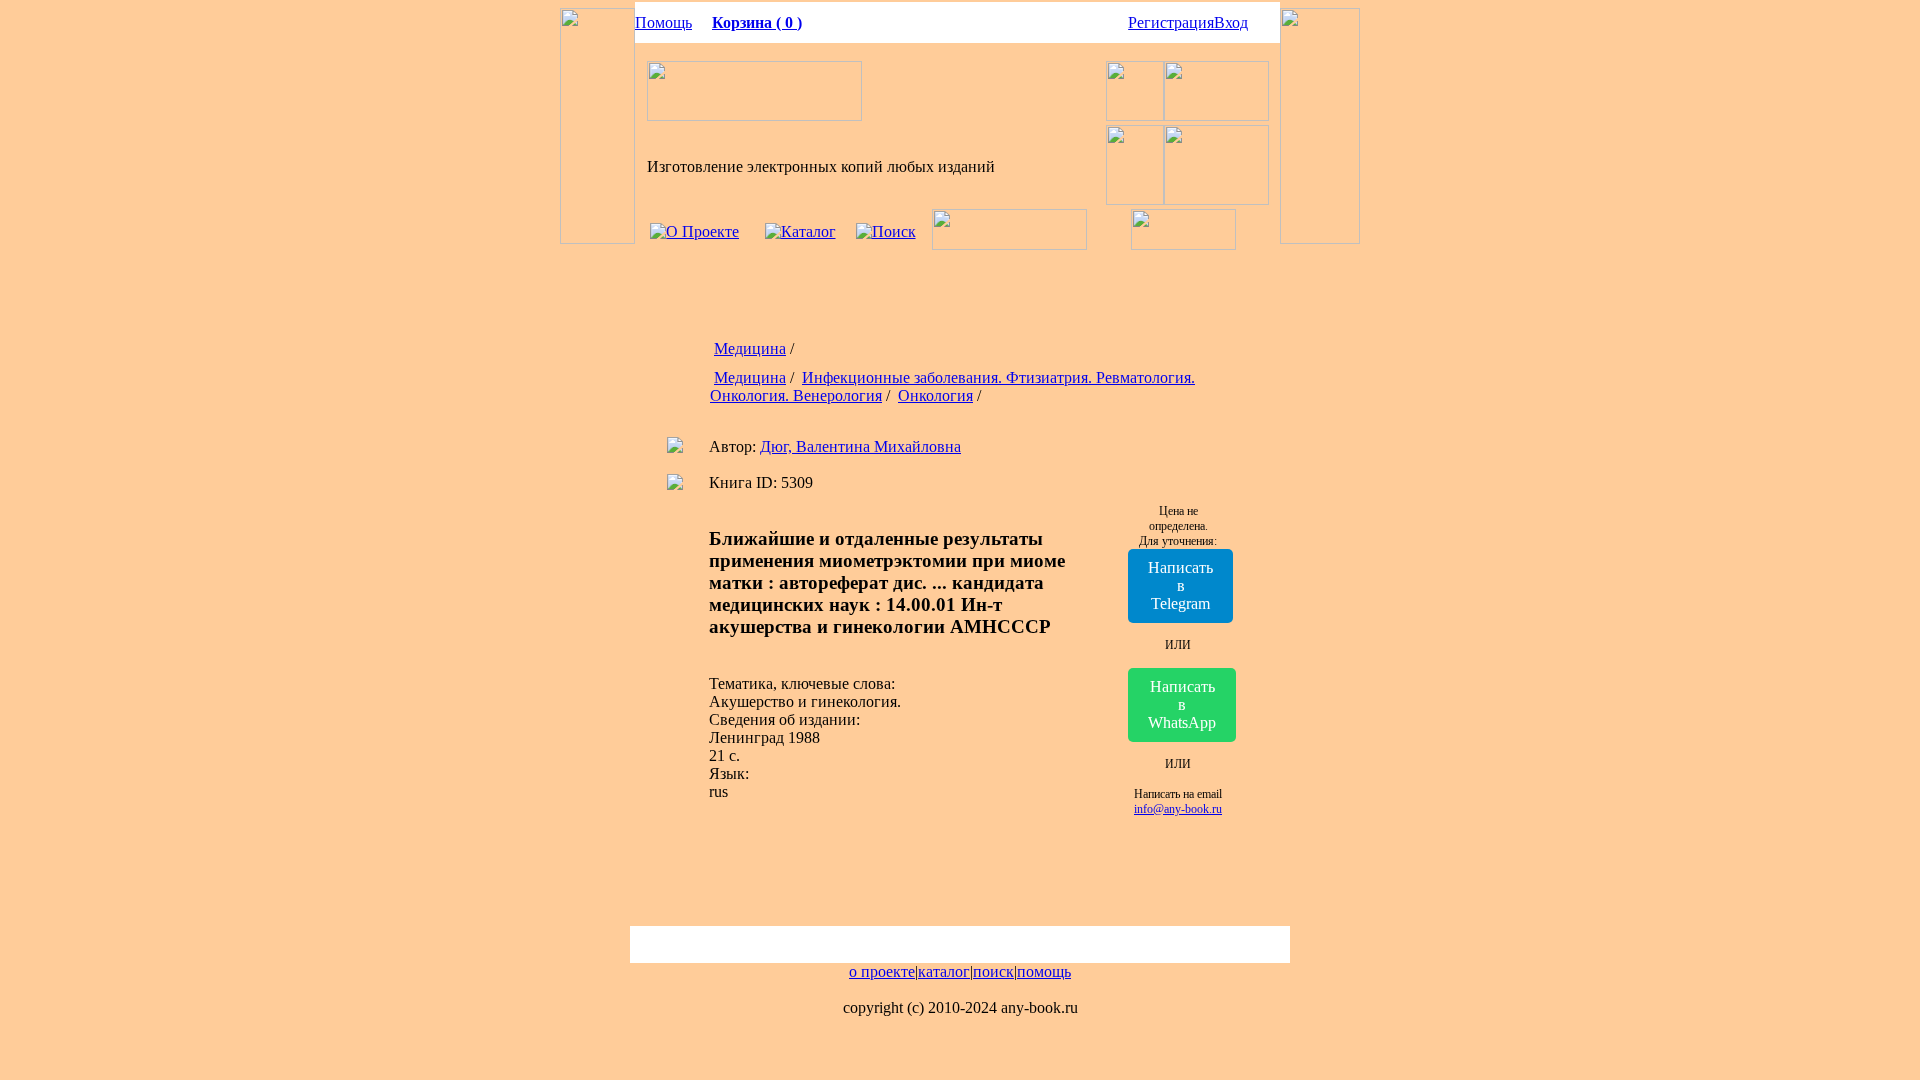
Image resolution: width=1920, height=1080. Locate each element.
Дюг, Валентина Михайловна (860, 446)
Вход (1231, 22)
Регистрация (1171, 22)
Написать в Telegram (1180, 585)
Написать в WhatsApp (1182, 704)
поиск (993, 971)
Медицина (750, 348)
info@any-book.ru (1178, 809)
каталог (944, 971)
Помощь (663, 22)
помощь (1044, 971)
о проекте (882, 971)
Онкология (935, 395)
